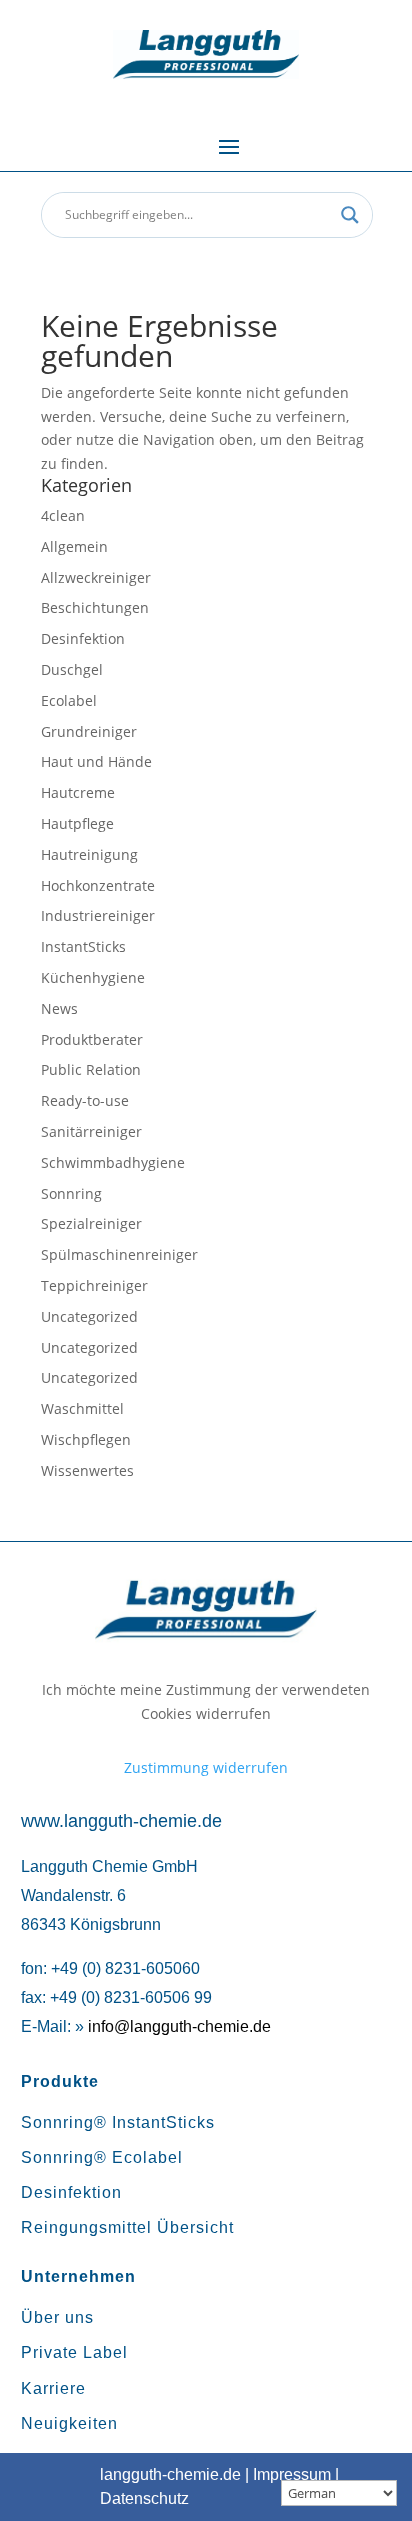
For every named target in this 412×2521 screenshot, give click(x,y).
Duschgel (72, 669)
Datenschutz (144, 2498)
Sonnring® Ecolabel (102, 2157)
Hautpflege (77, 823)
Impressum (292, 2474)
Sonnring (71, 1193)
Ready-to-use (85, 1100)
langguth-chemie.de (170, 2474)
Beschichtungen (95, 607)
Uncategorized (89, 1316)
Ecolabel (69, 700)
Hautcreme (78, 792)
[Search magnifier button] (350, 215)
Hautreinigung (89, 854)
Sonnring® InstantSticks (118, 2122)
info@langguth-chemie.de (179, 2026)
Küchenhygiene (93, 977)
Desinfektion (83, 638)
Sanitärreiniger (91, 1131)
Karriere (53, 2388)
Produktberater (92, 1039)
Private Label (74, 2352)
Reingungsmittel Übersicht (127, 2227)
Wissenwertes (87, 1470)
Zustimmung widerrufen (206, 1767)
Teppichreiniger (94, 1285)
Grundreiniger (89, 731)
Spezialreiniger (91, 1223)
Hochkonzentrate (98, 885)
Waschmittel (82, 1408)
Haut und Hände (96, 761)
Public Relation (91, 1069)
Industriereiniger (98, 915)
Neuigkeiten (69, 2423)
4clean (63, 515)
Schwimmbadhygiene (113, 1162)
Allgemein (74, 546)
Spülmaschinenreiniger (119, 1254)
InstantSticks (83, 946)
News (59, 1008)
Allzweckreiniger (96, 577)
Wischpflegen (86, 1439)
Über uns (57, 2317)
